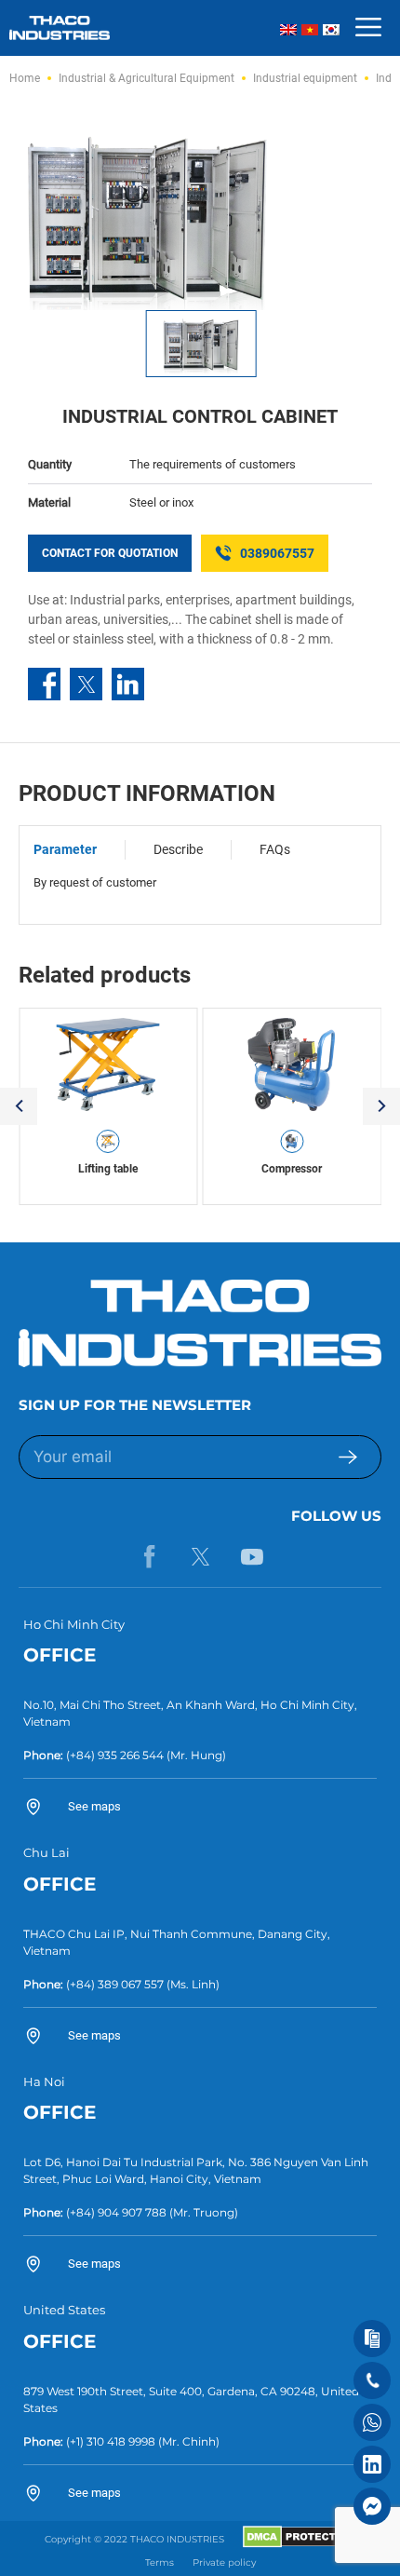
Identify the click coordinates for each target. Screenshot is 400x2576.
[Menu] (368, 28)
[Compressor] (293, 1064)
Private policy (224, 2562)
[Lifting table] (108, 1064)
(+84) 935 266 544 (115, 1755)
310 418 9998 (121, 2441)
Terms (160, 2562)
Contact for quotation (110, 553)
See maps (94, 1806)
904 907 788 (132, 2212)
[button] (19, 1106)
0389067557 (277, 553)
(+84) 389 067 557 (115, 1984)
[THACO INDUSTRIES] (60, 27)
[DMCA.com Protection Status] (299, 2544)
